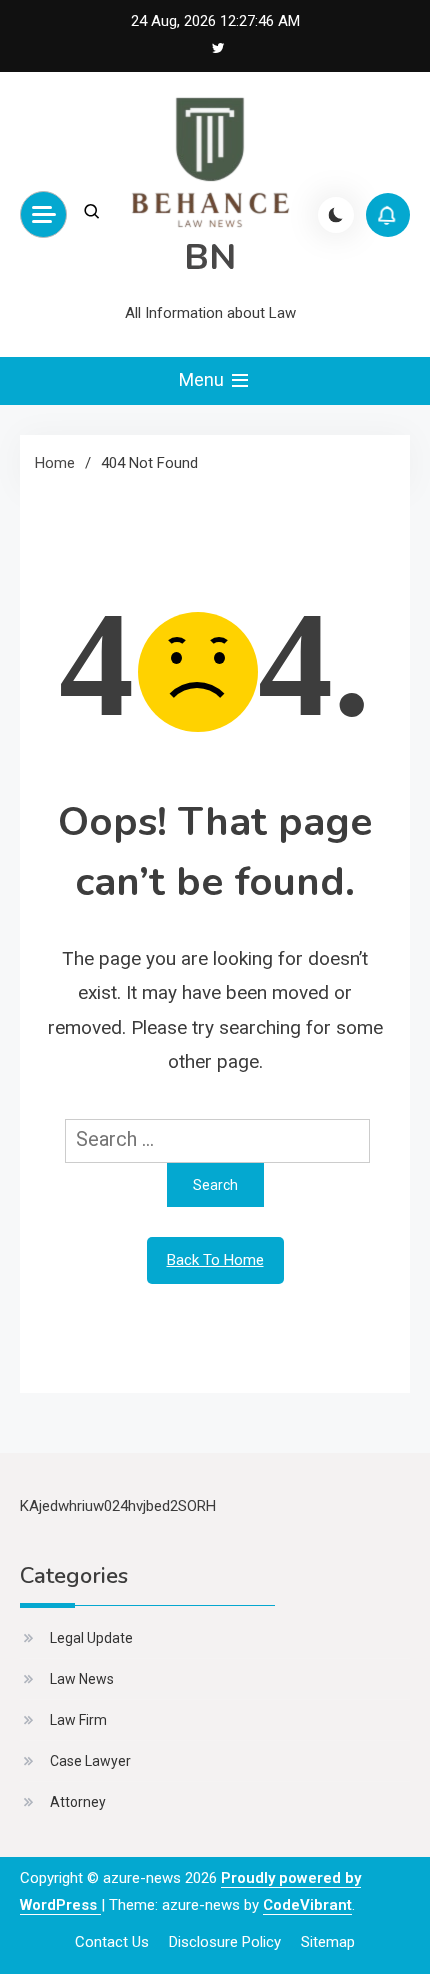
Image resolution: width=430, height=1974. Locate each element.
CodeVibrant (307, 1905)
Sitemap (328, 1942)
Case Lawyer (90, 1761)
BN (210, 257)
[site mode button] (336, 215)
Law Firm (78, 1720)
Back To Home (215, 1260)
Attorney (78, 1802)
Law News (82, 1679)
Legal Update (91, 1638)
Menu (203, 379)
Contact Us (112, 1942)
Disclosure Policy (225, 1942)
